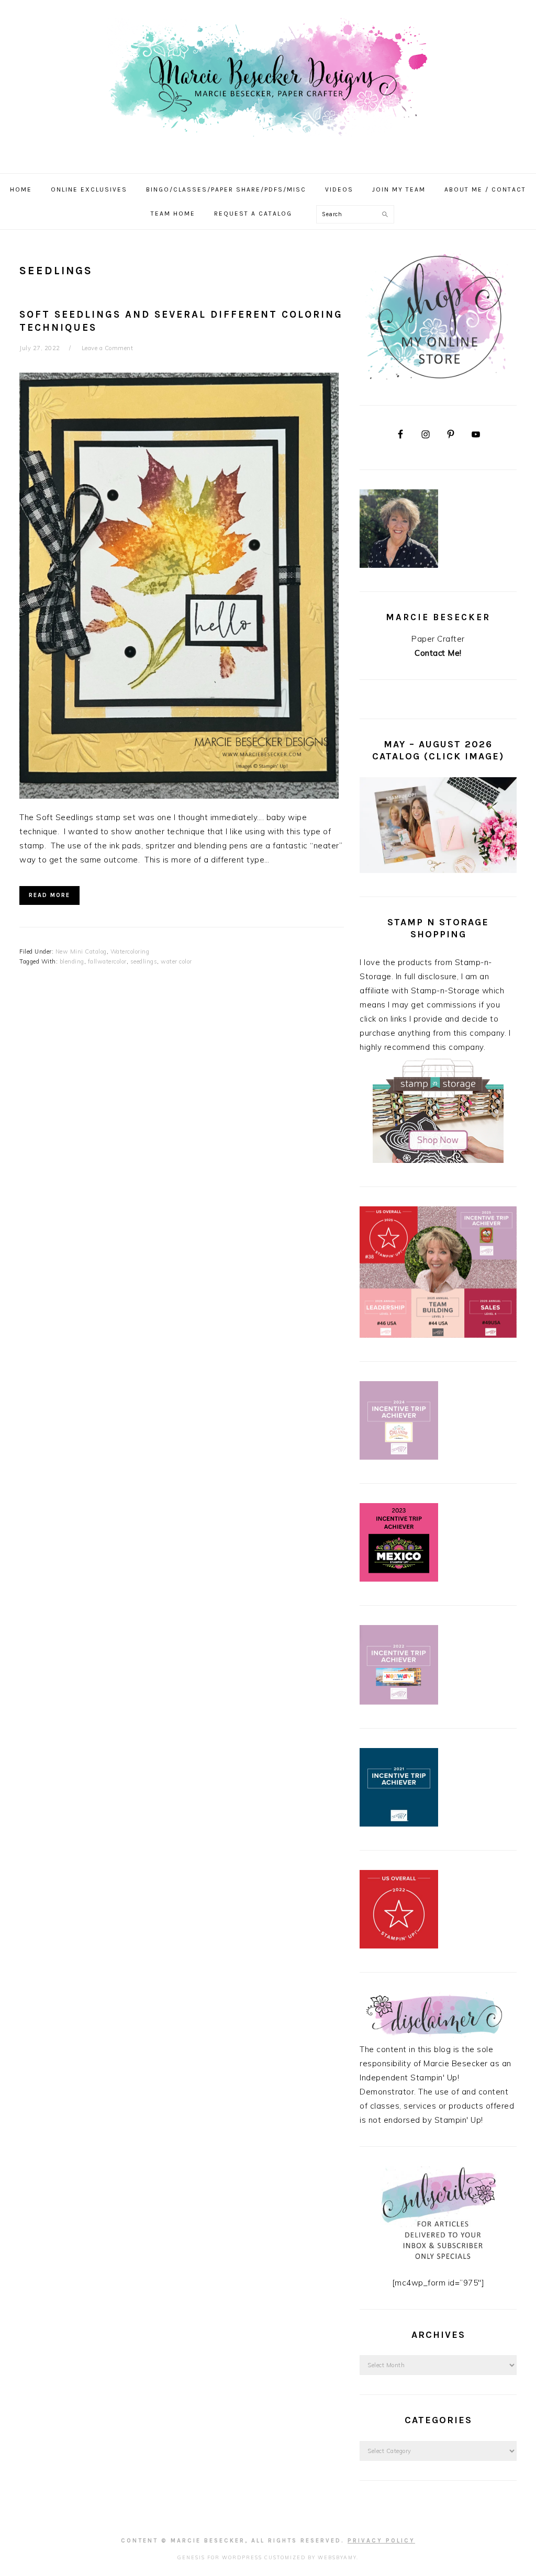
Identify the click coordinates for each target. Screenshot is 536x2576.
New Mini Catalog (81, 951)
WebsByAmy (337, 2557)
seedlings (144, 961)
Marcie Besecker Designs (268, 83)
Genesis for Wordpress (220, 2557)
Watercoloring (130, 951)
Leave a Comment (108, 348)
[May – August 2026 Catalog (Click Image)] (438, 870)
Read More (49, 895)
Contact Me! (438, 653)
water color (176, 961)
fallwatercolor (107, 961)
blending (72, 961)
